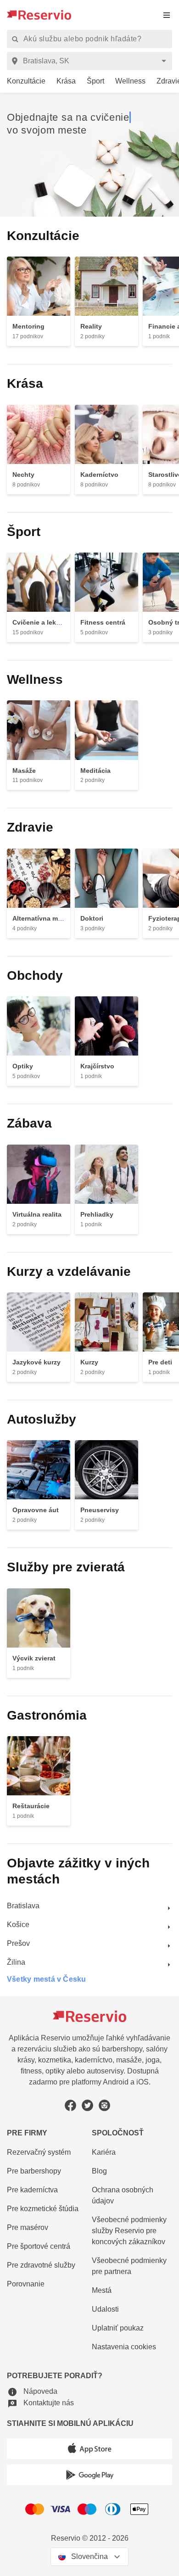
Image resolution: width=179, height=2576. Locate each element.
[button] (32, 2389)
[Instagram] (104, 2101)
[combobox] (91, 61)
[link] (23, 82)
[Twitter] (87, 2101)
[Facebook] (70, 2101)
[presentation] (167, 15)
